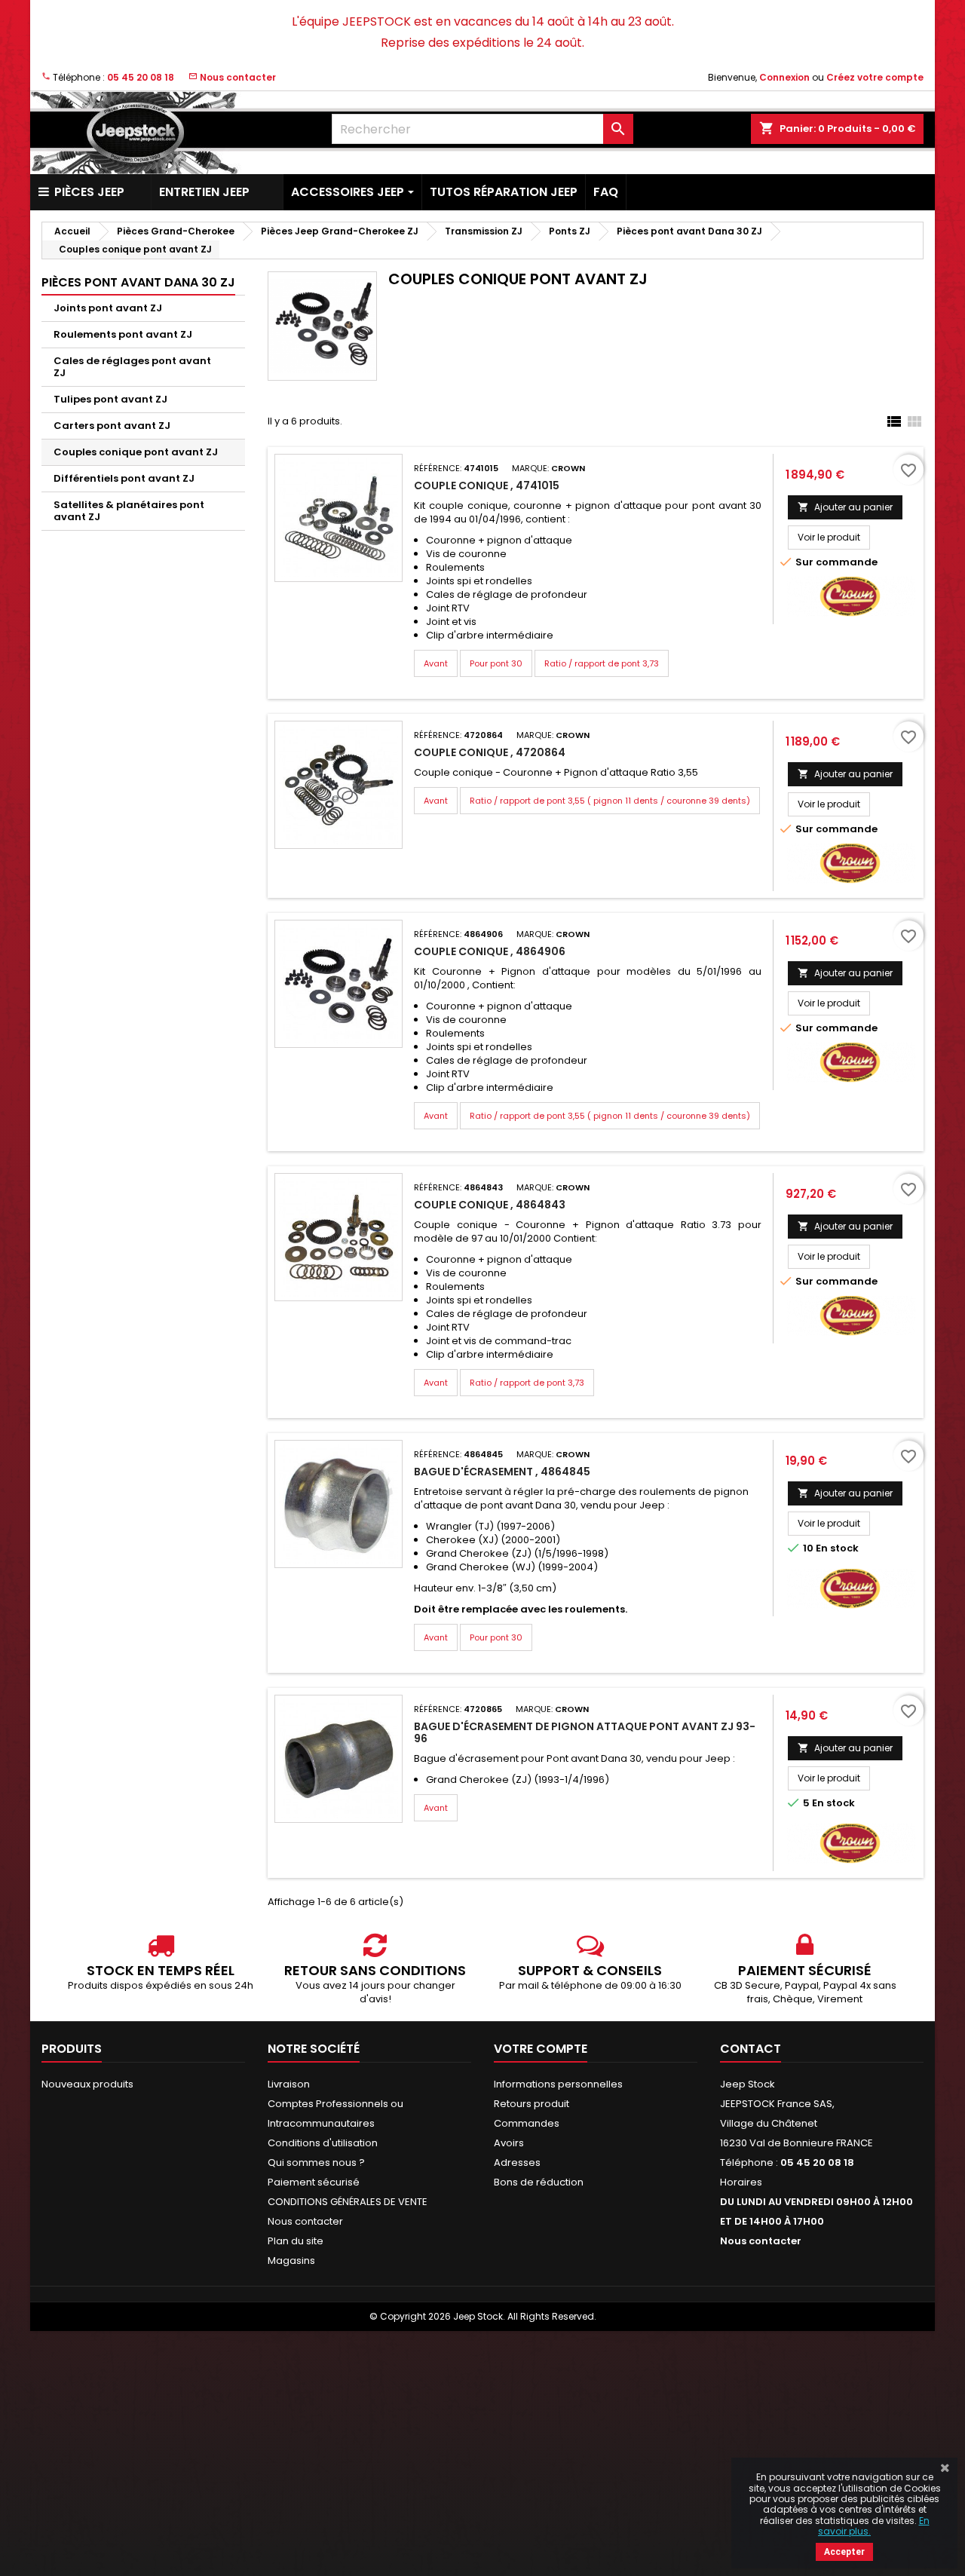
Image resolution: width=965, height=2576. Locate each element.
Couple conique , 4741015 (487, 485)
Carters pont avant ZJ (112, 426)
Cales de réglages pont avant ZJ (132, 367)
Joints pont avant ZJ (108, 308)
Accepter (844, 2552)
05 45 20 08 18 (141, 77)
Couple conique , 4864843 (490, 1205)
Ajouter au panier (845, 507)
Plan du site (296, 2241)
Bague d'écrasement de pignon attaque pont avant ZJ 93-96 (585, 1732)
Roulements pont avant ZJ (123, 334)
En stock (837, 1548)
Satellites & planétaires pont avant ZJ (129, 511)
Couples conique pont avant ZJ (136, 452)
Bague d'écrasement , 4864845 (502, 1472)
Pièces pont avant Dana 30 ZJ (138, 282)
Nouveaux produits (87, 2084)
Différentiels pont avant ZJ (124, 478)
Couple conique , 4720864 (490, 752)
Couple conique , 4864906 (490, 951)
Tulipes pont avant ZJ (110, 399)
